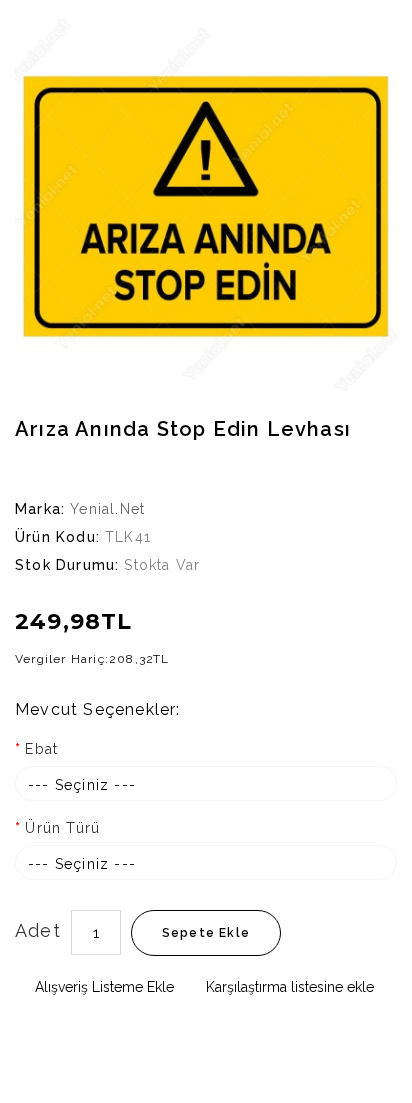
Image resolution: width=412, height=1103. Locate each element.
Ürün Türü (62, 828)
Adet (38, 930)
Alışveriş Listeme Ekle (102, 987)
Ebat (41, 749)
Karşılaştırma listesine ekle (288, 987)
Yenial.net (107, 509)
